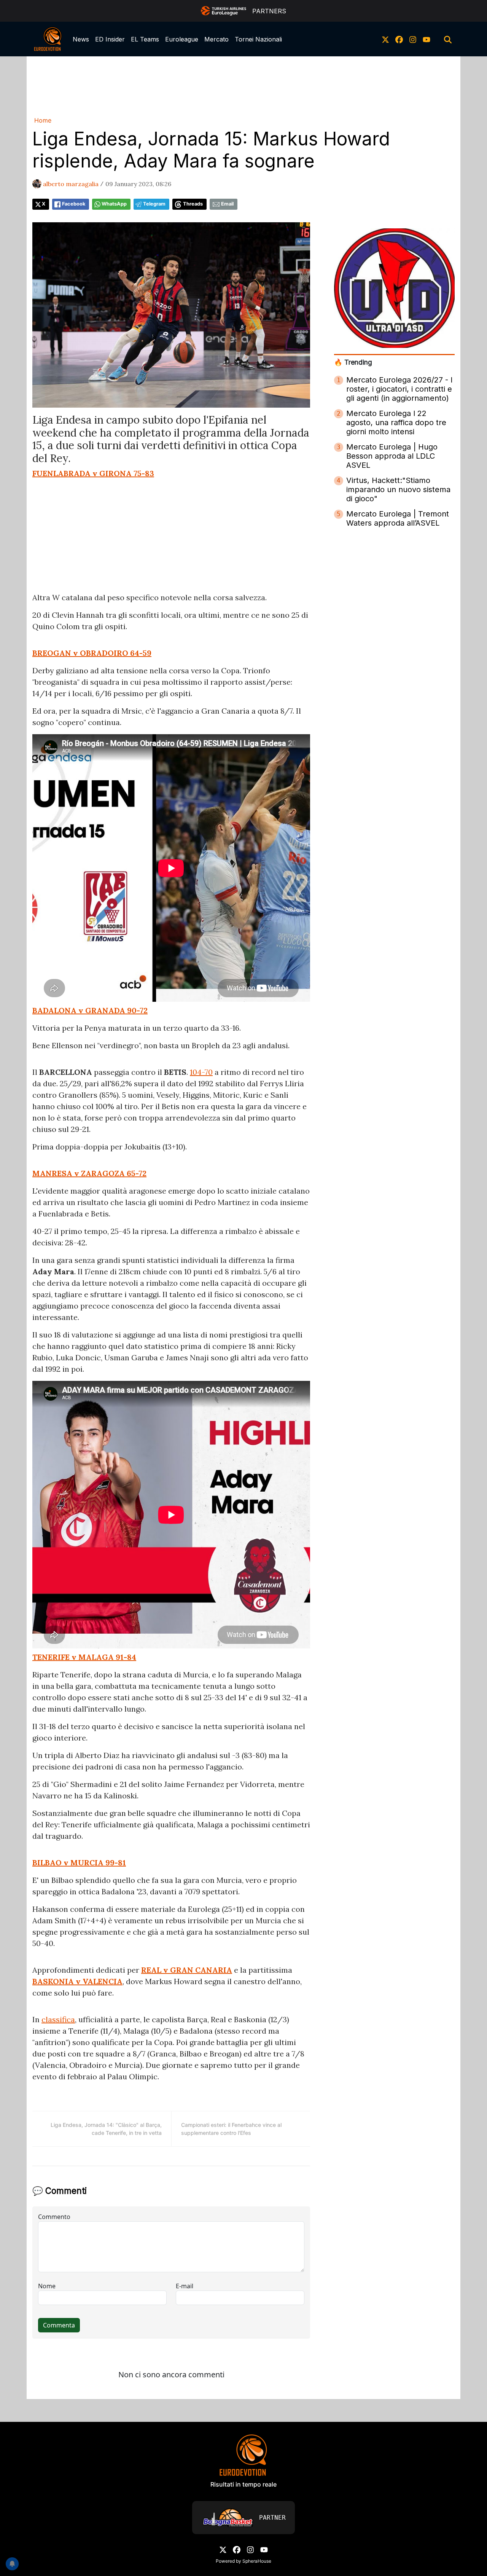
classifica (58, 2019)
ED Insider (110, 39)
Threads (193, 204)
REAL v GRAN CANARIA (187, 1970)
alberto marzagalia (71, 184)
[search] (448, 39)
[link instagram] (413, 39)
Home (43, 120)
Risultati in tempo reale (243, 2484)
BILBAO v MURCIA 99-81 (79, 1863)
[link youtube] (427, 39)
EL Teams (145, 39)
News (81, 39)
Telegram (154, 204)
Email (227, 204)
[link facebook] (399, 39)
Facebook (74, 204)
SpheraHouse (257, 2561)
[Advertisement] (243, 85)
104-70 (201, 1072)
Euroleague (182, 39)
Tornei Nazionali (258, 39)
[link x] (385, 39)
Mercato (216, 39)
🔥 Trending (353, 362)
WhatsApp (114, 204)
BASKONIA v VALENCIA (77, 1981)
